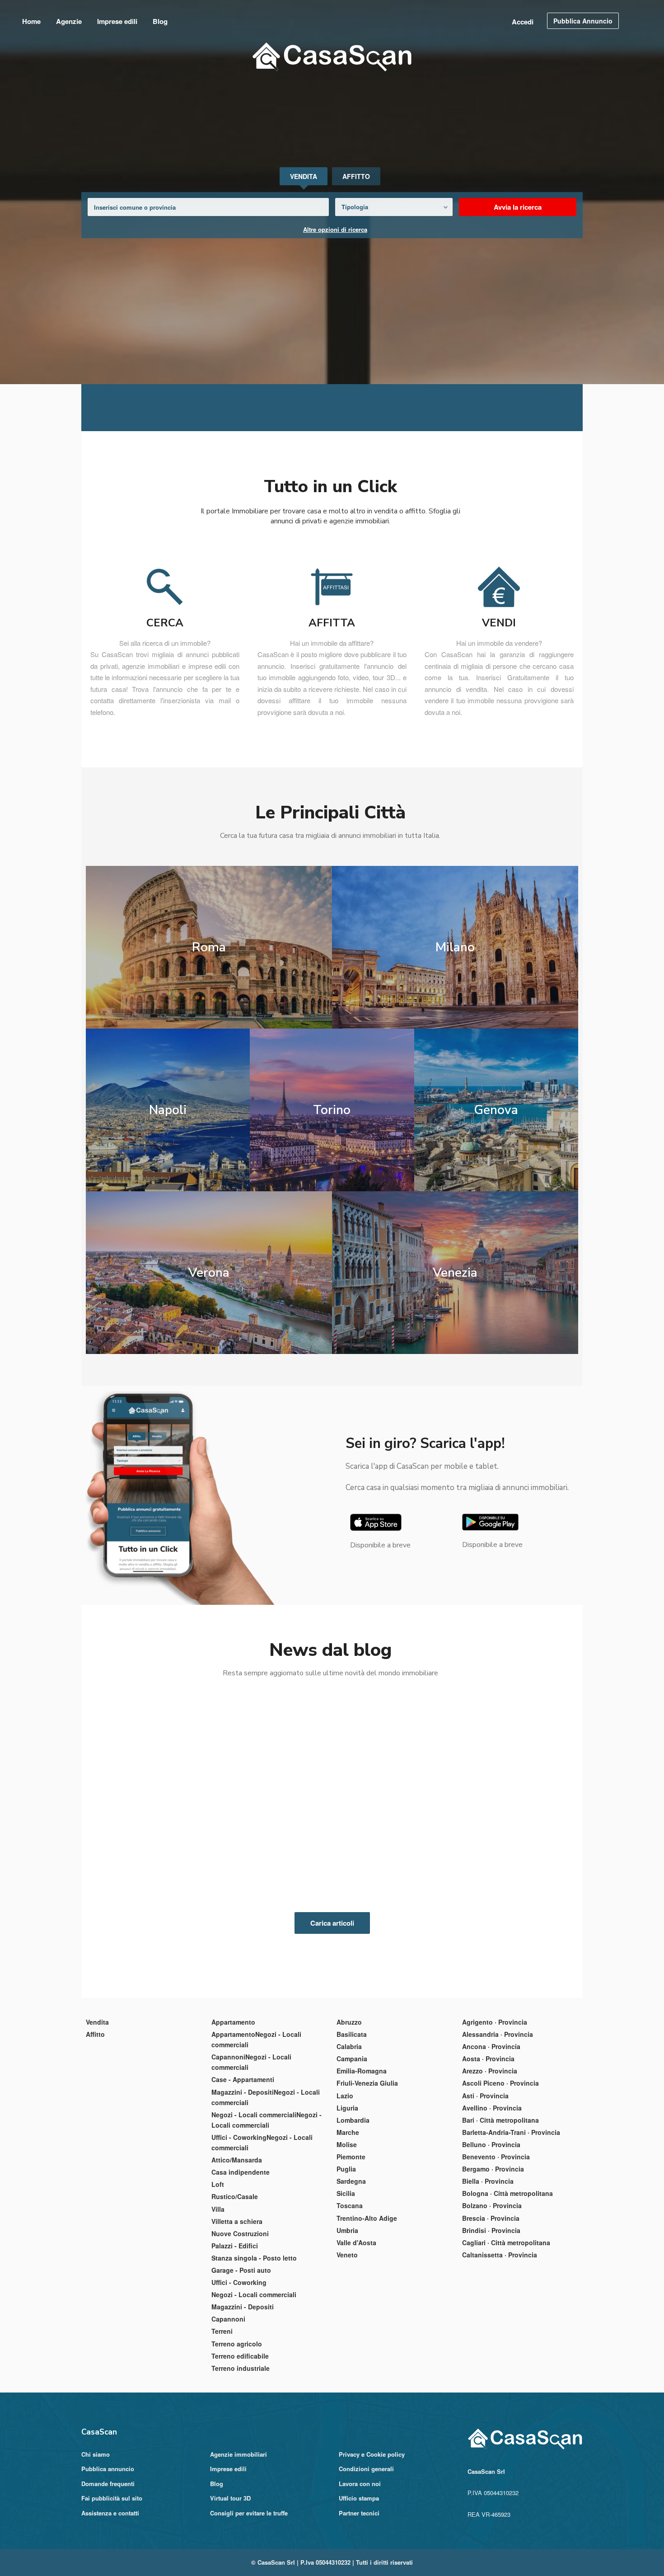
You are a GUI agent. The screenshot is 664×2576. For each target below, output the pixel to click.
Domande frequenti (108, 2570)
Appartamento (233, 2109)
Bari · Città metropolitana (500, 2207)
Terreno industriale (241, 2455)
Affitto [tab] (356, 176)
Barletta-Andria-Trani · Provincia (511, 2219)
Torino (332, 1196)
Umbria (347, 2317)
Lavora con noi (360, 2570)
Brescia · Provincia (491, 2304)
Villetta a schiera (237, 2308)
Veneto (347, 2341)
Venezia (459, 1359)
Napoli (163, 1196)
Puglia (346, 2256)
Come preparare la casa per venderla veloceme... (325, 1910)
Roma (206, 1033)
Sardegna (351, 2268)
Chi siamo (96, 2541)
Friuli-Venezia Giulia (367, 2170)
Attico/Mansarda (237, 2247)
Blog (160, 21)
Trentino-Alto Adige (367, 2304)
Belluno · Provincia (491, 2231)
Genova (500, 1196)
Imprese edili (117, 21)
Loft (218, 2271)
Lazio (345, 2182)
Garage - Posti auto (241, 2357)
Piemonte (351, 2243)
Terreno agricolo (237, 2430)
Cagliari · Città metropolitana (506, 2329)
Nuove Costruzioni (240, 2320)
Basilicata (352, 2121)
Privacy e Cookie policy (372, 2541)
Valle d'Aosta (356, 2329)
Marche (348, 2219)
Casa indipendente (241, 2259)
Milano (459, 1033)
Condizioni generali (366, 2555)
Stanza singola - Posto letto (254, 2345)
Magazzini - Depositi (243, 2393)
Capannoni (228, 2406)
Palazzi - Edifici (235, 2332)
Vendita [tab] (304, 176)
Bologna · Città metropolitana (507, 2280)
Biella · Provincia (488, 2268)
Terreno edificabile (240, 2443)
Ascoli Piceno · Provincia (500, 2170)
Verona (206, 1359)
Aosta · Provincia (488, 2145)
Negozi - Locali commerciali (254, 2381)
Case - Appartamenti (243, 2166)
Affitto (95, 2121)
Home (31, 21)
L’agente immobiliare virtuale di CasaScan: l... (155, 1910)
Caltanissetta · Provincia (500, 2341)
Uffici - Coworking (239, 2369)
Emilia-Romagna (362, 2158)
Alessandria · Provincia (498, 2121)
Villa (218, 2295)
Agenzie (69, 21)
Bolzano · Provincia (492, 2292)
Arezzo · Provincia (490, 2158)
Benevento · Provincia (496, 2243)
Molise (347, 2231)
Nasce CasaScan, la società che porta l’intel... (505, 1910)
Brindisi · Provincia (491, 2317)
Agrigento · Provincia (495, 2109)
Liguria (347, 2195)
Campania (352, 2145)
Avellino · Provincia (492, 2195)
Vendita (97, 2109)
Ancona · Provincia (491, 2133)
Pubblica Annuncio (583, 21)
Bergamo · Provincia (493, 2256)
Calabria (349, 2133)
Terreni (222, 2418)
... (126, 1964)
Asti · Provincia (485, 2182)
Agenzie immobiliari (238, 2541)
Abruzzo (349, 2109)
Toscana (350, 2292)
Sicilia (346, 2280)
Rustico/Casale (235, 2283)
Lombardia (353, 2207)
